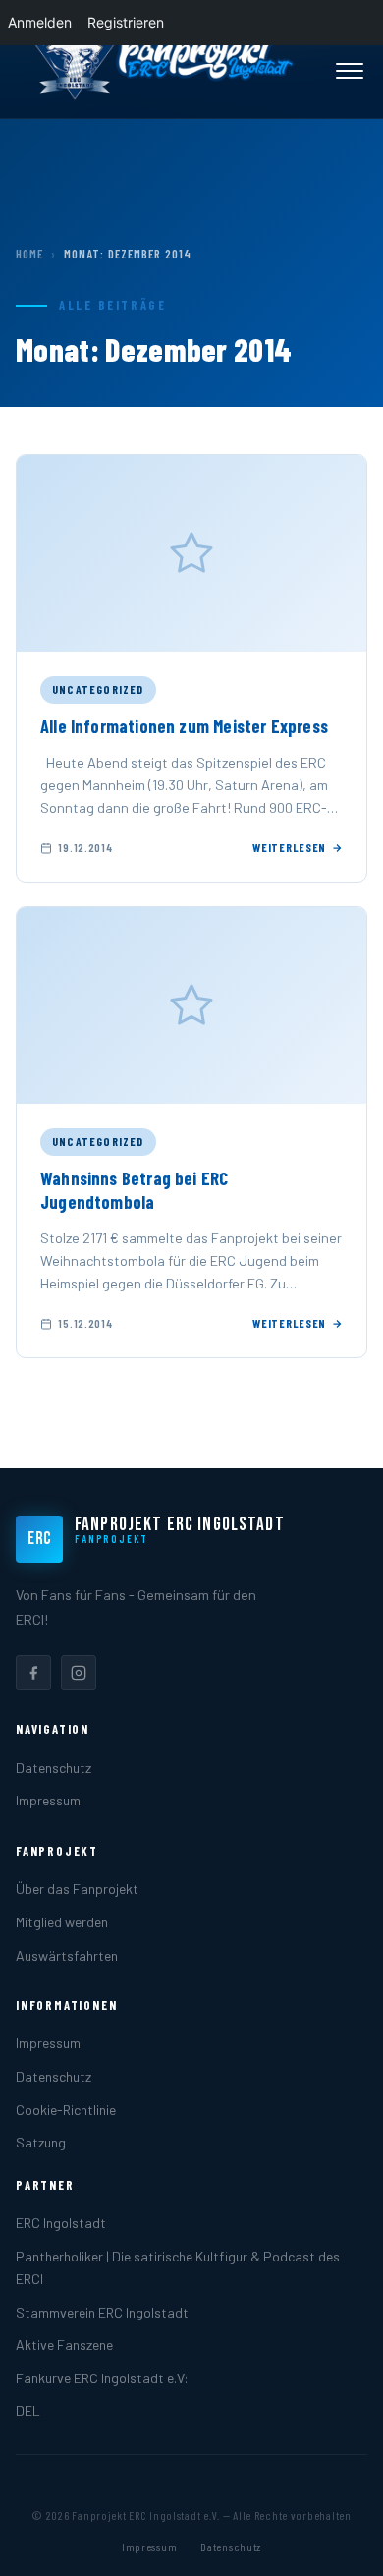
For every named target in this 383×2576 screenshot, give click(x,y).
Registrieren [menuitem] (126, 22)
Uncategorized (98, 689)
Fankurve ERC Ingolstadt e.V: (102, 2378)
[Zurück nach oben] (338, 2541)
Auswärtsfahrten (67, 1955)
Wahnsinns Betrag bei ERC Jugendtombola (134, 1190)
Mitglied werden (62, 1922)
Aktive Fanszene (64, 2345)
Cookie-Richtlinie (66, 2110)
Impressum (48, 1800)
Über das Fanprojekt (77, 1889)
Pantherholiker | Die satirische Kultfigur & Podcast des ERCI (178, 2267)
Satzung (41, 2142)
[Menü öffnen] (350, 71)
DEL (28, 2410)
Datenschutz (54, 1768)
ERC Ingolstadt (61, 2223)
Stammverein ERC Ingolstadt (102, 2312)
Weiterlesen (289, 847)
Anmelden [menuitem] (40, 22)
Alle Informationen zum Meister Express (184, 726)
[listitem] (33, 1673)
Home (29, 254)
